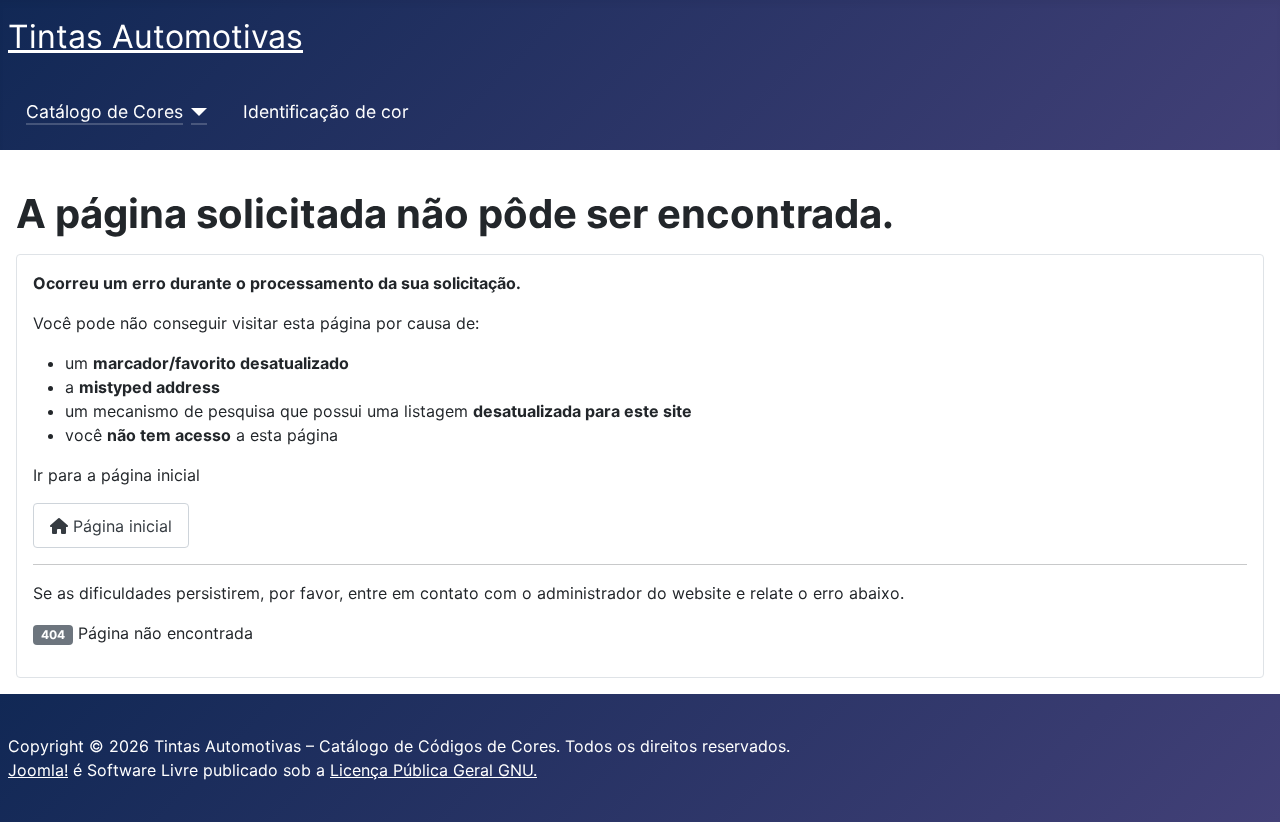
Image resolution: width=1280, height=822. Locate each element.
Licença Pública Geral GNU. (433, 770)
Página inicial (120, 526)
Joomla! (38, 770)
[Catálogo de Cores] (195, 112)
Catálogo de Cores (104, 111)
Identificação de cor (326, 111)
